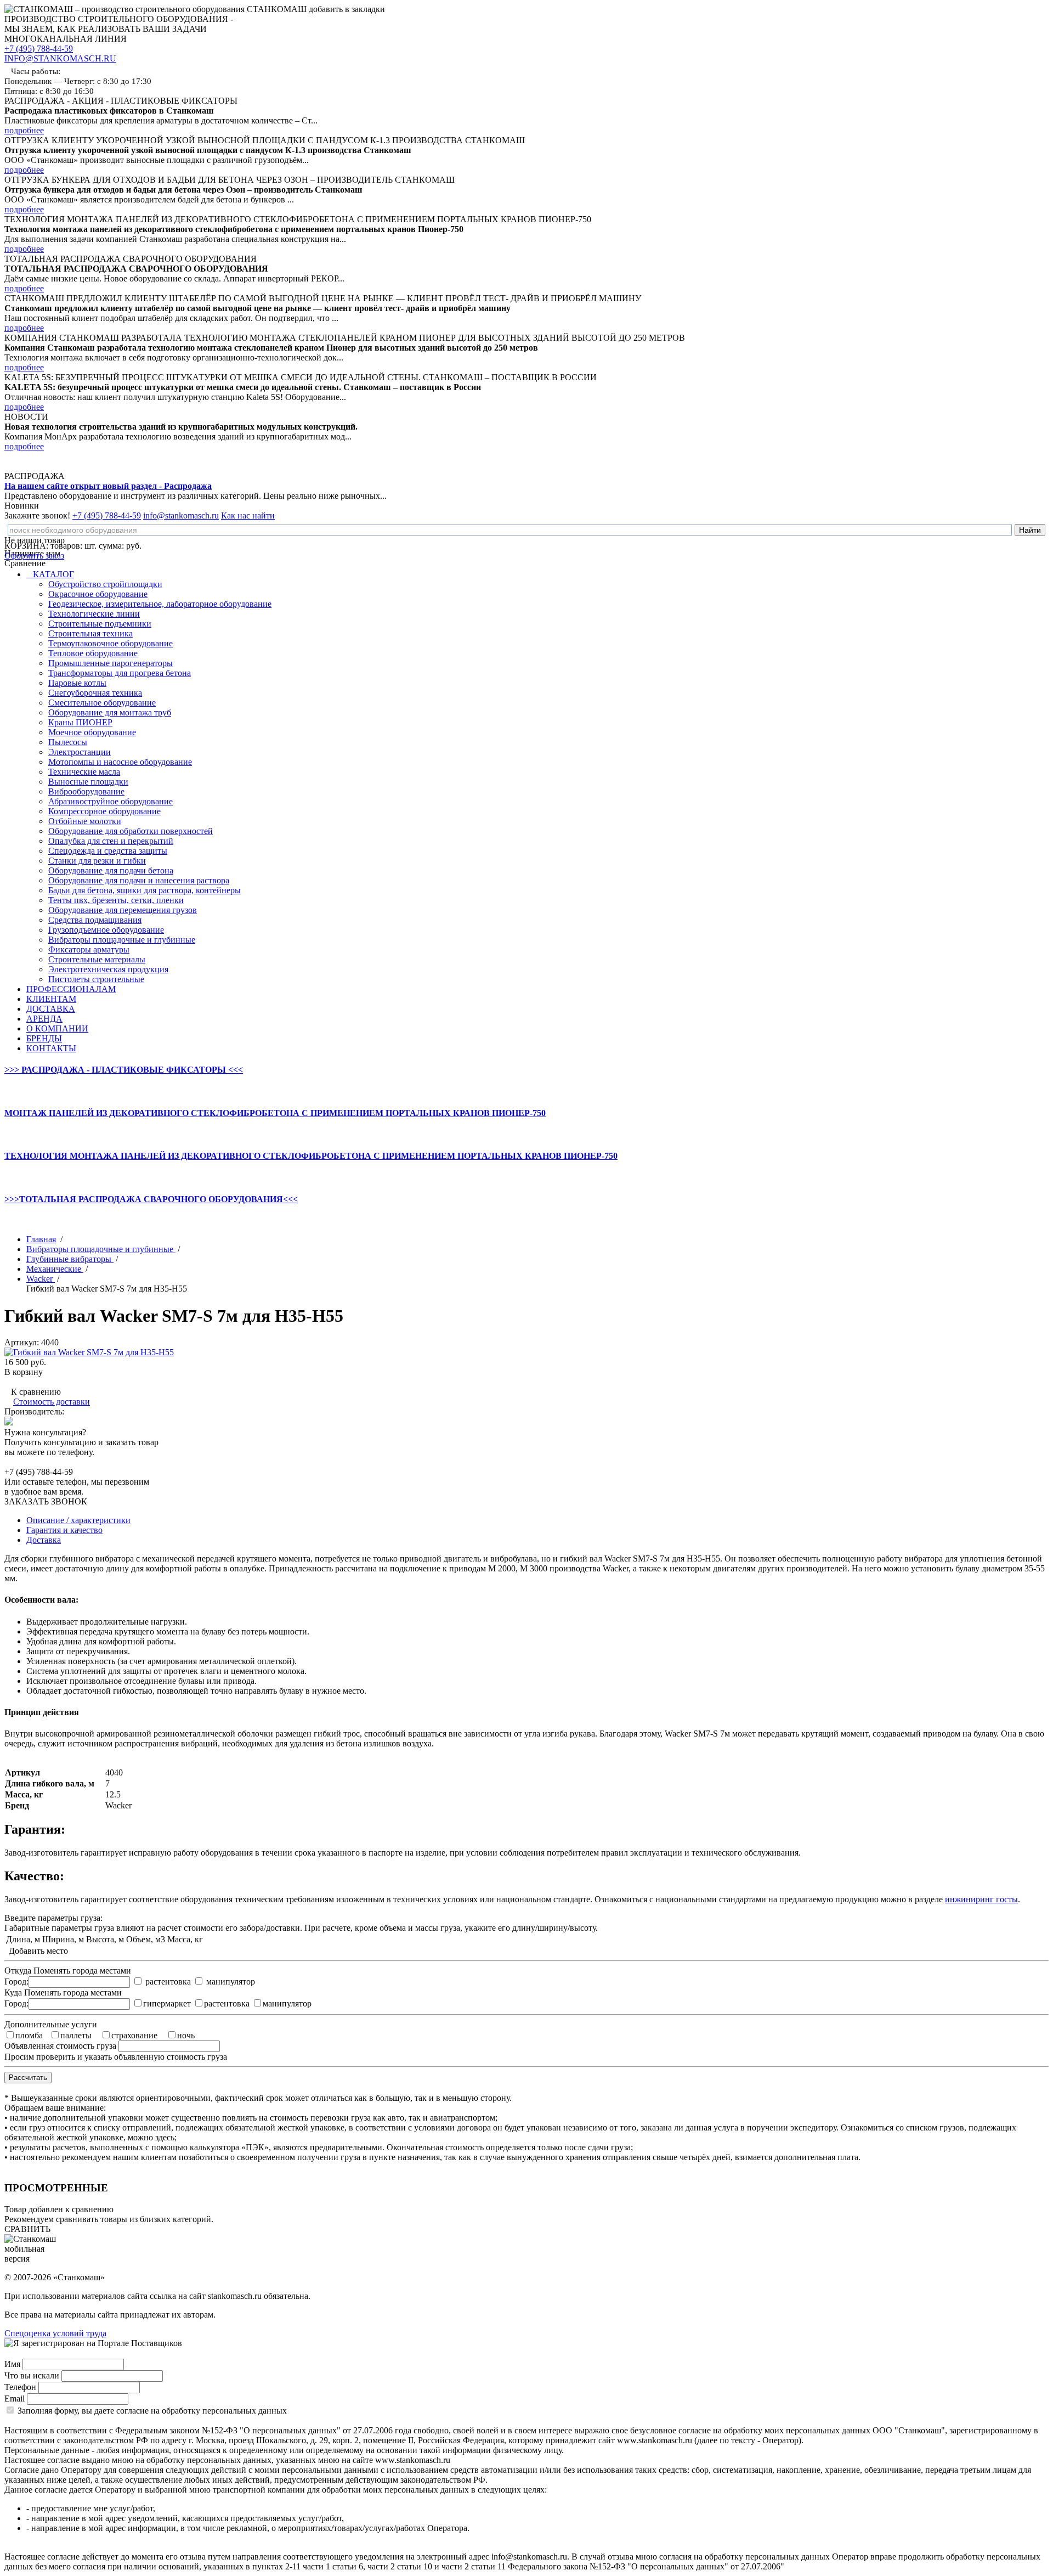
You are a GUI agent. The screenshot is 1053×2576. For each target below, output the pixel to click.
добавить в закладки (347, 9)
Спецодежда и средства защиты (108, 851)
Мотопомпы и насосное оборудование (120, 762)
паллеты (76, 2035)
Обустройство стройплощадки (105, 584)
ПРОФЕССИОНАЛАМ (71, 989)
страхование (134, 2035)
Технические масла (84, 772)
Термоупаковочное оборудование (111, 643)
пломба (29, 2035)
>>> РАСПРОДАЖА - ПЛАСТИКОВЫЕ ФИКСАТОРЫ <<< (124, 1070)
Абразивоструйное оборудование (111, 801)
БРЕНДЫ (44, 1038)
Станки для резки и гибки (97, 861)
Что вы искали (32, 2375)
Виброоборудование (86, 791)
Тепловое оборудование (93, 653)
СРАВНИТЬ (27, 2229)
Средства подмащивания (95, 920)
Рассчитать (28, 2078)
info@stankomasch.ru (181, 515)
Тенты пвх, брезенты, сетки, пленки (116, 900)
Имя (12, 2364)
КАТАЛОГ (52, 574)
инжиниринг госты (981, 1899)
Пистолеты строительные (96, 979)
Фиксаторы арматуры (89, 949)
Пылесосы (68, 742)
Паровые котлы (77, 683)
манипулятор (231, 1982)
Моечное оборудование (92, 732)
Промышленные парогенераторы (111, 663)
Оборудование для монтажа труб (110, 712)
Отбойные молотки (85, 821)
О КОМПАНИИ (57, 1028)
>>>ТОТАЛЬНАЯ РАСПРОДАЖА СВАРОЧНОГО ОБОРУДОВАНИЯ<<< (151, 1199)
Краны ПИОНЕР (80, 722)
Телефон (20, 2387)
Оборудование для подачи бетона (111, 870)
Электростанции (80, 752)
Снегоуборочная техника (95, 693)
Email (15, 2399)
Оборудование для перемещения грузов (123, 910)
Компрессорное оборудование (104, 811)
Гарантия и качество (64, 1530)
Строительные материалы (97, 959)
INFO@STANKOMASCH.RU (60, 58)
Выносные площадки (88, 782)
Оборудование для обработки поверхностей (131, 831)
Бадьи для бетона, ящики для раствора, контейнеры (145, 890)
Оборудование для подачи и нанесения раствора (139, 880)
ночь (186, 2035)
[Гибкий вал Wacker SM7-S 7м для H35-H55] (89, 1352)
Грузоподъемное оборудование (106, 930)
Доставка (44, 1540)
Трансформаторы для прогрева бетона (120, 673)
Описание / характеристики (78, 1520)
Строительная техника (90, 633)
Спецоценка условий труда (55, 2333)
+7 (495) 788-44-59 (39, 49)
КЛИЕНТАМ (51, 999)
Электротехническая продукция (108, 969)
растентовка (168, 1982)
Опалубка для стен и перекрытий (111, 841)
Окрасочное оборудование (98, 594)
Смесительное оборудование (102, 703)
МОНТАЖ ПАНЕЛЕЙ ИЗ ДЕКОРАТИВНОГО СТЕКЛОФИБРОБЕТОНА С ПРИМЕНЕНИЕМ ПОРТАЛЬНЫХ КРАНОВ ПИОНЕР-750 (275, 1113)
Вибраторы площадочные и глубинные (122, 940)
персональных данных (245, 2411)
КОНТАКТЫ (51, 1048)
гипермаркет (167, 2003)
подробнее (24, 130)
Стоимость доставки (52, 1402)
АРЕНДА (44, 1019)
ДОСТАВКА (51, 1009)
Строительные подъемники (100, 624)
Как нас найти (248, 515)
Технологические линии (94, 614)
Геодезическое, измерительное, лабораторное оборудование (160, 604)
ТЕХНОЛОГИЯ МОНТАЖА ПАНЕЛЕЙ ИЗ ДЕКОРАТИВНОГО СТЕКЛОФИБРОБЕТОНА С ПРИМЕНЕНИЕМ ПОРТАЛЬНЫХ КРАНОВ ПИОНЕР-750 (311, 1156)
